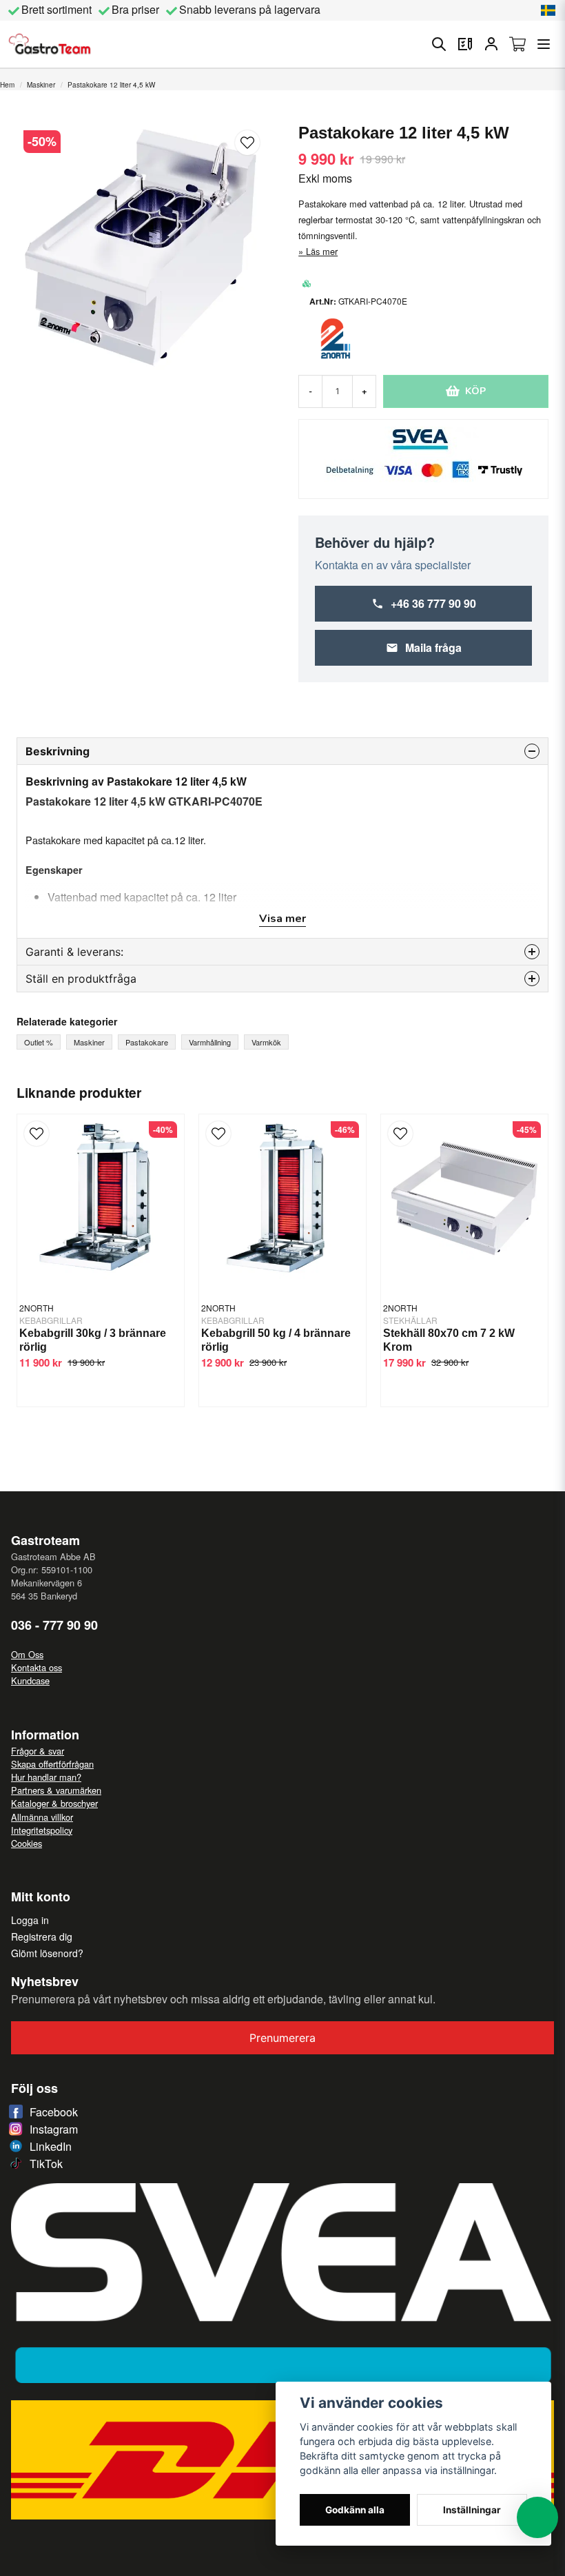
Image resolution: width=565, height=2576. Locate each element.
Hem (7, 85)
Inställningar (472, 2510)
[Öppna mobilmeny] (544, 44)
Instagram (54, 2129)
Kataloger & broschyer (54, 1803)
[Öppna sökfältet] (439, 44)
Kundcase (30, 1680)
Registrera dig (42, 1936)
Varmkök (266, 1042)
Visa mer (282, 919)
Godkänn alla (355, 2510)
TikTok (46, 2164)
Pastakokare (147, 1042)
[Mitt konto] (491, 44)
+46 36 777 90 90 (433, 603)
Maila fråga (433, 647)
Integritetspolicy (42, 1830)
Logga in (30, 1920)
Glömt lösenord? (47, 1953)
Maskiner (41, 85)
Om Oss (27, 1654)
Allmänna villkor (42, 1817)
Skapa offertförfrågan (52, 1764)
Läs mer (322, 251)
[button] (548, 10)
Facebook (54, 2112)
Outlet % (39, 1042)
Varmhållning (210, 1042)
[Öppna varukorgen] (517, 44)
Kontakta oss (37, 1667)
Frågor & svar (38, 1751)
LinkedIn (51, 2146)
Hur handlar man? (46, 1777)
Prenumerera (282, 2038)
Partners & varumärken (56, 1790)
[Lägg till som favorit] (465, 44)
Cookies (27, 1843)
